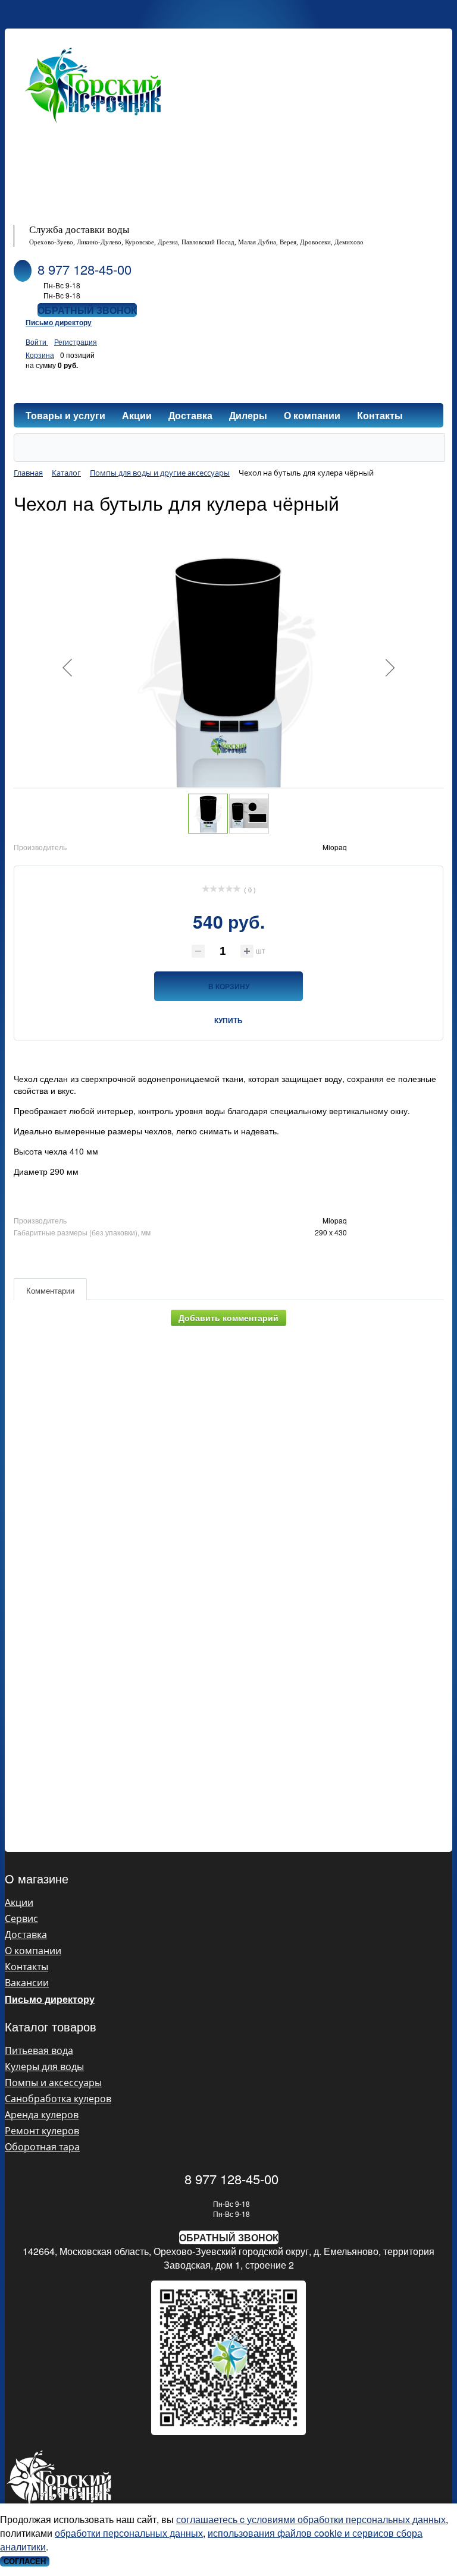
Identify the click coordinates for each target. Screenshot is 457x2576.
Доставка (26, 1935)
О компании (33, 1951)
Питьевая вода (39, 2050)
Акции (19, 1902)
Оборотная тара (42, 2147)
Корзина (40, 355)
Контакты (26, 1967)
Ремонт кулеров (42, 2131)
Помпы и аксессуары (53, 2083)
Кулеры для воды (44, 2067)
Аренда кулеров (42, 2115)
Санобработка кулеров (58, 2099)
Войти (37, 342)
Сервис (21, 1918)
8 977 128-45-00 (84, 269)
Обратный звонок (87, 310)
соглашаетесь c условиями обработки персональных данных (311, 2519)
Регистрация (76, 342)
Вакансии (27, 1983)
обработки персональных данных (129, 2533)
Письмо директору (59, 322)
